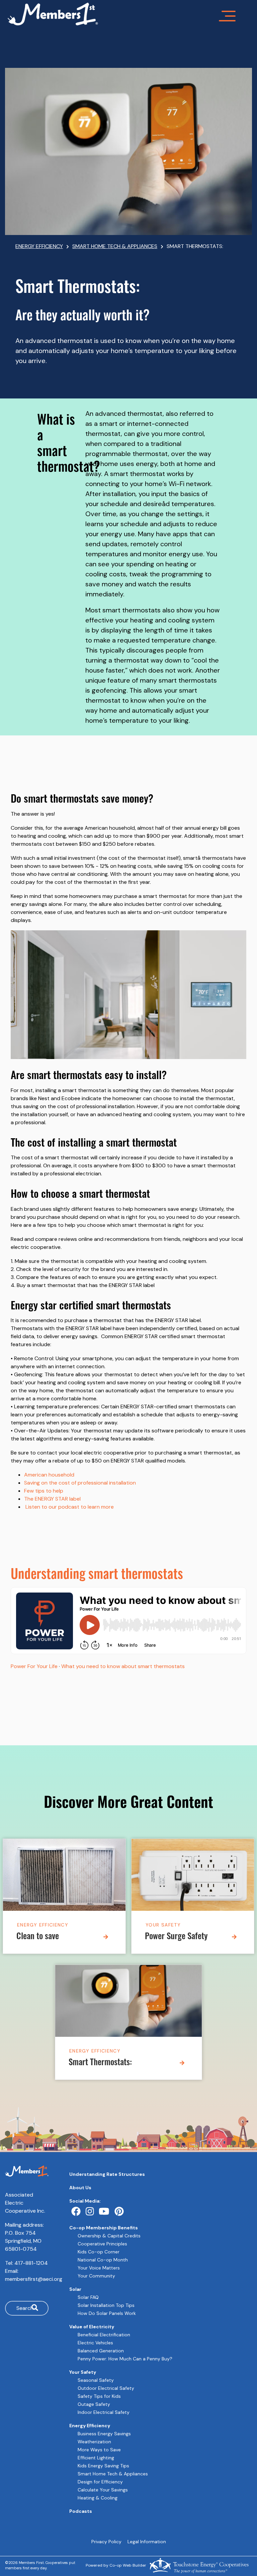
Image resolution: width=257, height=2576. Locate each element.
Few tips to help (44, 1491)
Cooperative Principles (102, 2244)
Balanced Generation (101, 2351)
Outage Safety (94, 2404)
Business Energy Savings (104, 2434)
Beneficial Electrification (104, 2335)
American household (49, 1475)
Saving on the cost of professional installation (80, 1483)
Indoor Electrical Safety (104, 2412)
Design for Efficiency (100, 2482)
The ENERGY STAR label (52, 1499)
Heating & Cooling (98, 2498)
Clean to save (38, 1937)
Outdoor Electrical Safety (106, 2388)
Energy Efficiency (43, 1925)
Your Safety (163, 1925)
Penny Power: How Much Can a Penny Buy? (125, 2359)
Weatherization (94, 2442)
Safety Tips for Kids (99, 2396)
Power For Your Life (34, 1666)
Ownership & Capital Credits (109, 2236)
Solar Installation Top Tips (106, 2305)
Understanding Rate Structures (107, 2174)
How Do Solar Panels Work (107, 2313)
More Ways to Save (99, 2450)
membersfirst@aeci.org (34, 2279)
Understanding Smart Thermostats (97, 1576)
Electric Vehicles (95, 2343)
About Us (80, 2188)
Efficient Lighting (96, 2458)
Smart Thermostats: (100, 2063)
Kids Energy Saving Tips (103, 2466)
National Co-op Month (103, 2260)
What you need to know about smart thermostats (123, 1666)
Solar (75, 2289)
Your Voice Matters (99, 2268)
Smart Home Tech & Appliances (113, 2474)
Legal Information (147, 2542)
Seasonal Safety (96, 2380)
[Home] (128, 14)
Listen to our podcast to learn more (70, 1507)
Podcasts (81, 2511)
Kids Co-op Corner (99, 2252)
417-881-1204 (31, 2263)
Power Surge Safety (176, 1937)
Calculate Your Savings (103, 2490)
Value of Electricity (92, 2327)
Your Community (96, 2276)
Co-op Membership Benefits (104, 2228)
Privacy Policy (106, 2542)
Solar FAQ (88, 2297)
